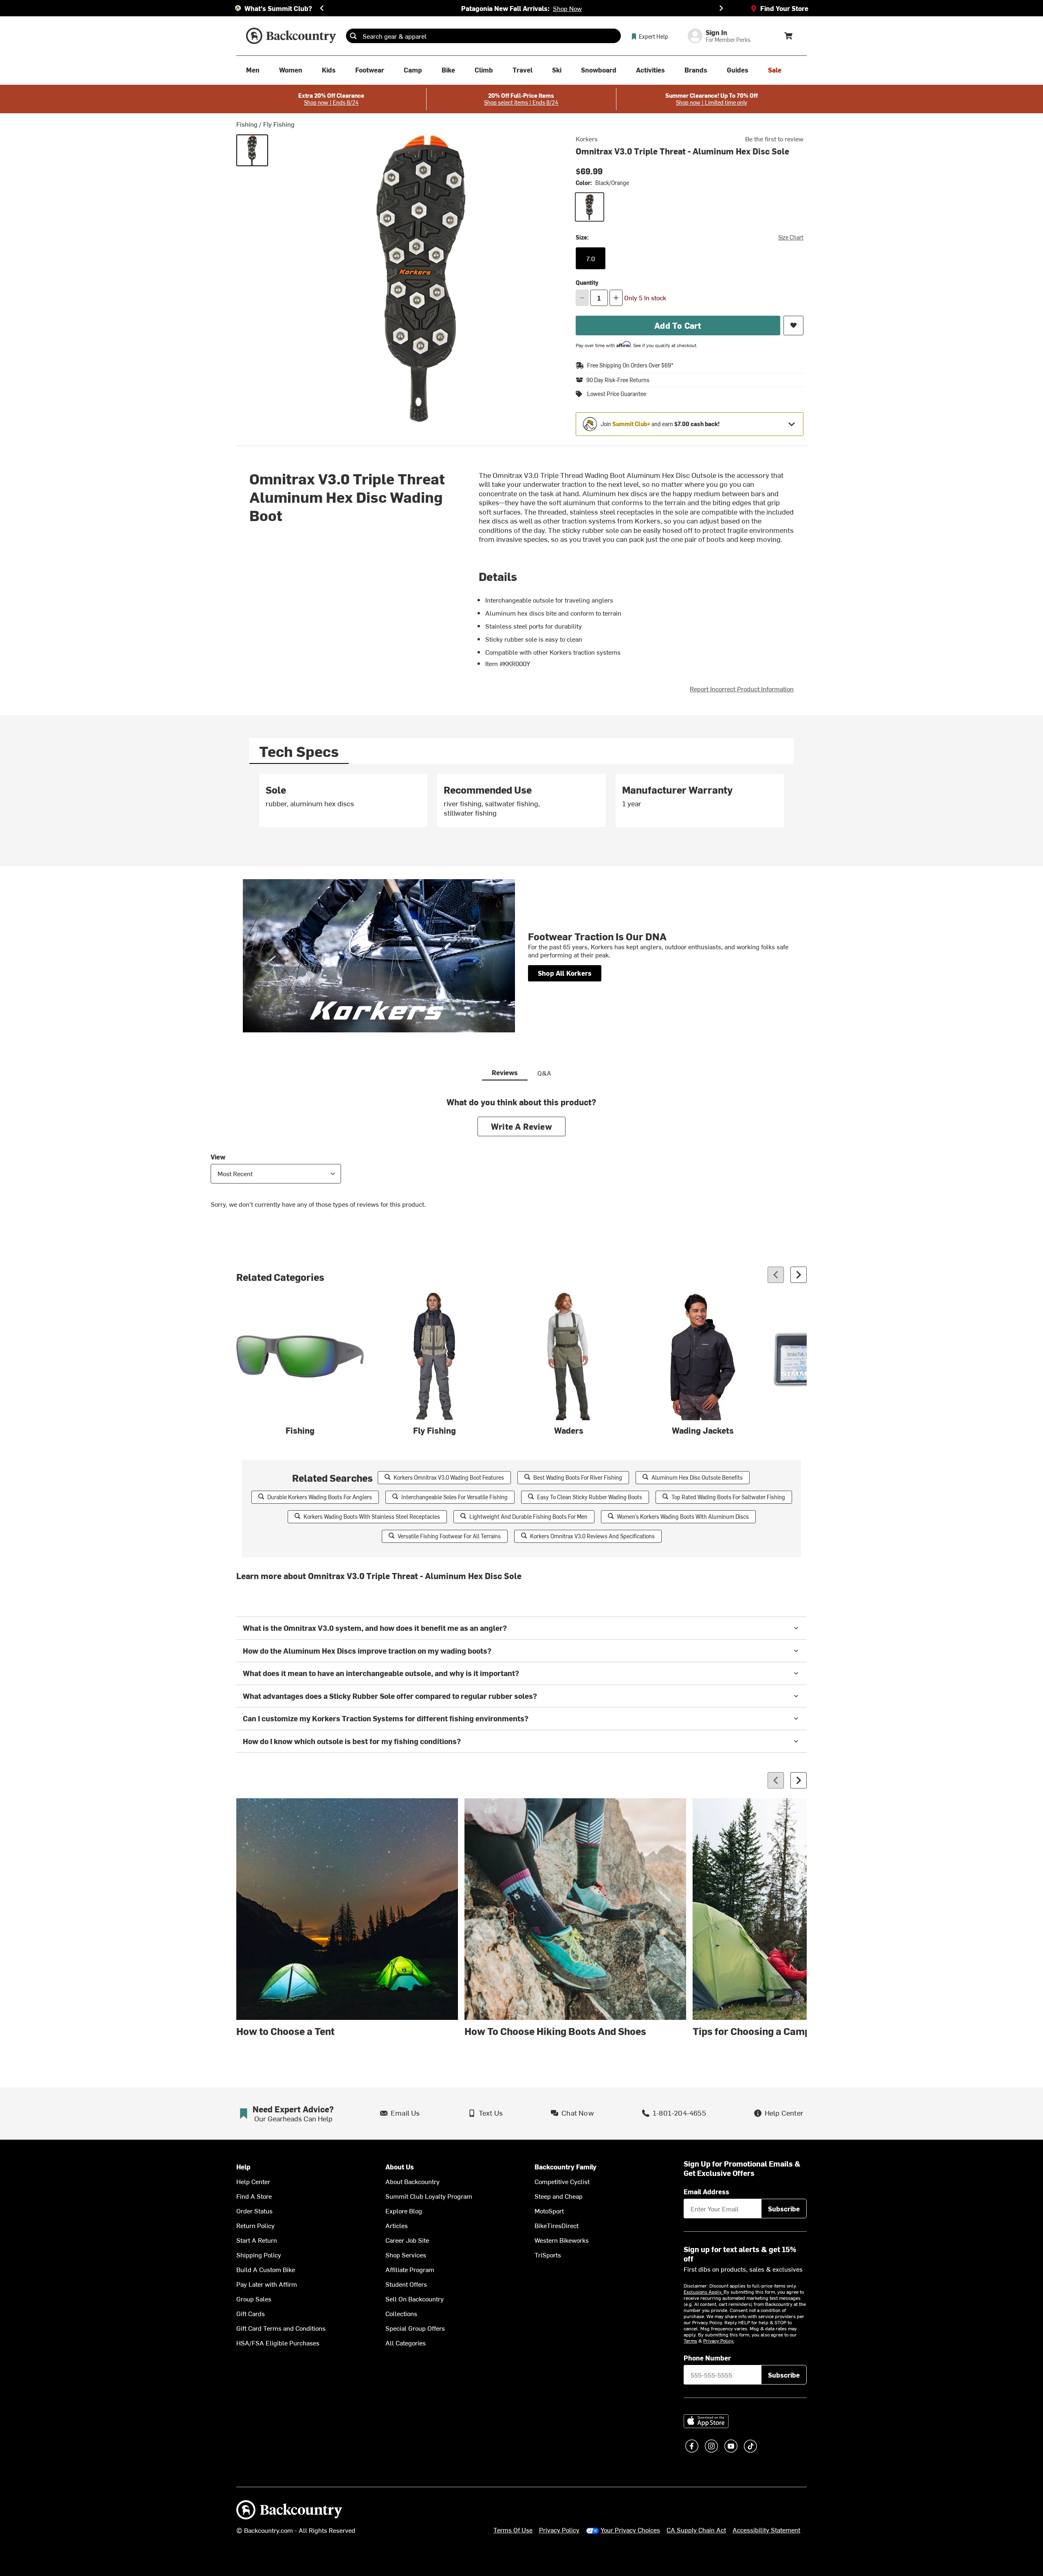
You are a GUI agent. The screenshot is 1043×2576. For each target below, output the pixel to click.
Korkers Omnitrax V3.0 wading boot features (449, 1477)
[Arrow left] (776, 1275)
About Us (400, 2167)
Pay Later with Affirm (267, 2284)
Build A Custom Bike (266, 2269)
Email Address (706, 2191)
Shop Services (406, 2255)
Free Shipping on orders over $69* (630, 365)
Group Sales (254, 2299)
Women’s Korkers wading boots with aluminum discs (683, 1517)
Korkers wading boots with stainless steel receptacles (372, 1517)
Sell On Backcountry (415, 2299)
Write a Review (521, 1126)
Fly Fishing (279, 124)
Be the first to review (774, 139)
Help (243, 2167)
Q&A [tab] (544, 1073)
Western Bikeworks (562, 2240)
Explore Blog (404, 2211)
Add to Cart (678, 325)
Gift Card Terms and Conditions (281, 2328)
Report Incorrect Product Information (742, 689)
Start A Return (257, 2240)
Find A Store (254, 2196)
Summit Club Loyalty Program (429, 2196)
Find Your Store (784, 8)
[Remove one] (582, 298)
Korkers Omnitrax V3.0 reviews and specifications (592, 1536)
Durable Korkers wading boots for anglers (320, 1497)
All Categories (406, 2343)
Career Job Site (407, 2240)
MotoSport (549, 2211)
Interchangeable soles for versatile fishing (454, 1497)
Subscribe (784, 2209)
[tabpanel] (521, 804)
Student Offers (406, 2284)
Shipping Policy (259, 2255)
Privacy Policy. (719, 2341)
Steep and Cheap (559, 2196)
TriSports (548, 2255)
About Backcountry (413, 2181)
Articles (397, 2225)
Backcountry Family (566, 2167)
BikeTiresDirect (557, 2225)
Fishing (247, 124)
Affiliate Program (410, 2269)
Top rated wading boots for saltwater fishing (728, 1497)
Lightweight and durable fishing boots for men (528, 1517)
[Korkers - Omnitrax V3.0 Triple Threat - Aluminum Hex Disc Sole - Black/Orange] (252, 150)
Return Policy (255, 2225)
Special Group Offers (415, 2328)
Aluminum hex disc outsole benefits (697, 1477)
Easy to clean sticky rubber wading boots (590, 1497)
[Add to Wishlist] (793, 326)
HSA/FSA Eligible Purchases (278, 2343)
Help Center (253, 2181)
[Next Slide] (721, 8)
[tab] (299, 751)
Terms (690, 2341)
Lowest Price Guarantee (617, 394)
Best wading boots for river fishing (578, 1477)
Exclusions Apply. (704, 2292)
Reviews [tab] (505, 1072)
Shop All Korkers (565, 973)
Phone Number (707, 2358)
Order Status (254, 2211)
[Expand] (792, 424)
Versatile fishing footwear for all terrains (449, 1536)
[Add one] (616, 298)
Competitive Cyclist (562, 2181)
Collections (401, 2313)
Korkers (587, 139)
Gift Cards (251, 2313)
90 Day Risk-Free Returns (618, 380)
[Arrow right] (799, 1275)
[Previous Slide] (322, 8)
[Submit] (353, 36)
